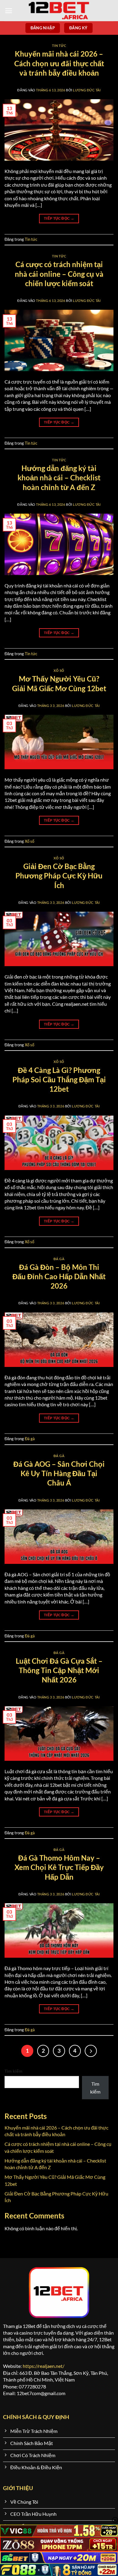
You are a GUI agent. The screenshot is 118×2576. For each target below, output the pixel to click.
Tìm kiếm (13, 2071)
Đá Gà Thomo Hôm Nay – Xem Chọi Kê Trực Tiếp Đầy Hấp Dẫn (59, 1867)
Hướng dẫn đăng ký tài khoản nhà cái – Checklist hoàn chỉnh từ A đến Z (59, 477)
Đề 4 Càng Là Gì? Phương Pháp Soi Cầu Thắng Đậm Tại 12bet (59, 1079)
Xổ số (59, 670)
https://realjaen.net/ (44, 2366)
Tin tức (59, 46)
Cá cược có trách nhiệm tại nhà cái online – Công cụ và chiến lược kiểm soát (59, 274)
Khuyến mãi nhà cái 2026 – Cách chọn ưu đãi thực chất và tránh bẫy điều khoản (59, 63)
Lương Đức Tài (87, 90)
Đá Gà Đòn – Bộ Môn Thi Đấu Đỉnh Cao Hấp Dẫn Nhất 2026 (59, 1276)
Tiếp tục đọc (59, 218)
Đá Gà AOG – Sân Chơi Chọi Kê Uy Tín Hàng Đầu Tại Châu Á (59, 1473)
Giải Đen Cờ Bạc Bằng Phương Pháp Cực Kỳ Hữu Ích (59, 876)
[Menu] (9, 11)
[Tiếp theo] (91, 2051)
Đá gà (59, 1259)
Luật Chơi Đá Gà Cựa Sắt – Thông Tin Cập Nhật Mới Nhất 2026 (59, 1670)
